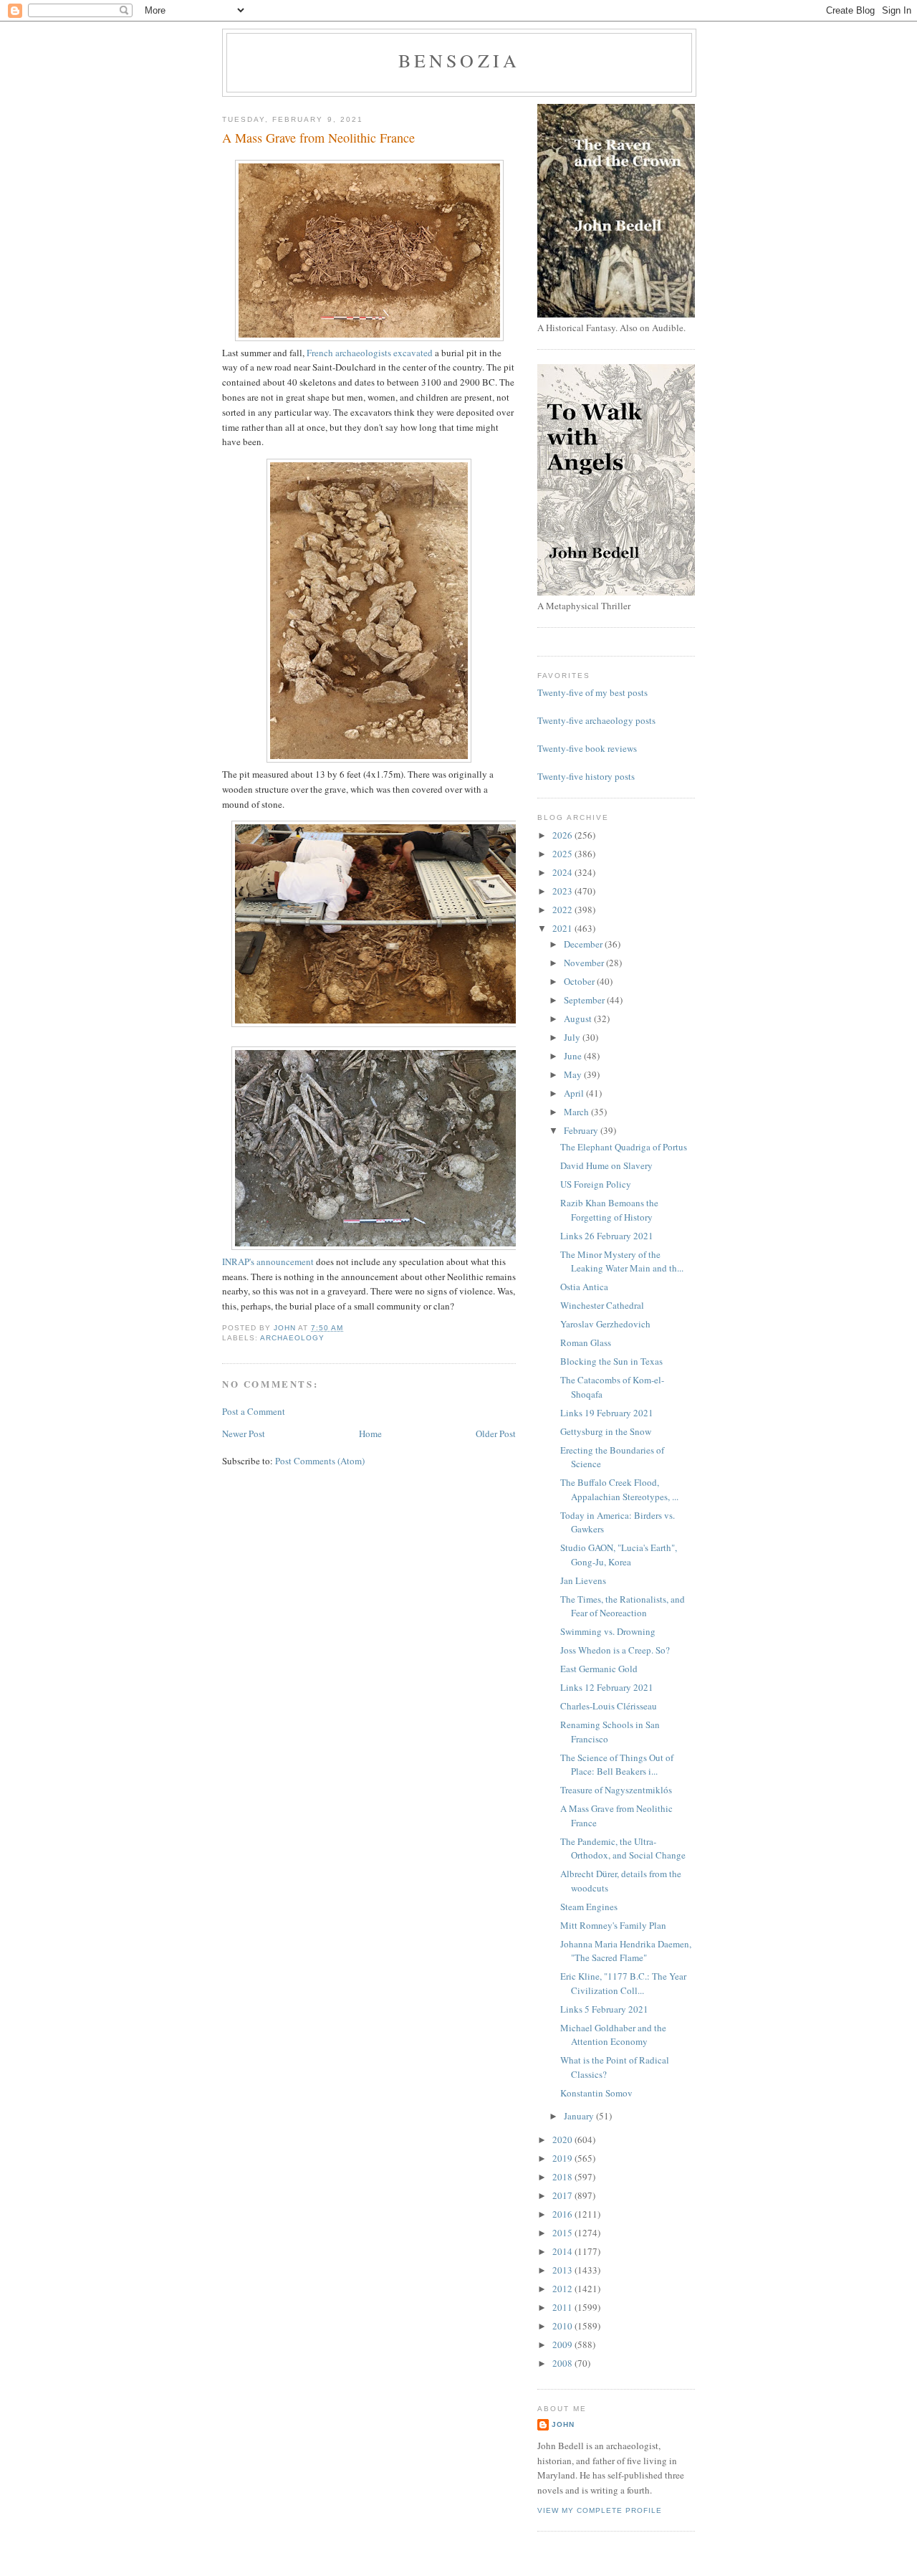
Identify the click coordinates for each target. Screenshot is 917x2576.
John (563, 2424)
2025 (563, 854)
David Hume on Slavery (606, 1165)
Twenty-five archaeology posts (596, 720)
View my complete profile (600, 2510)
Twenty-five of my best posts (592, 692)
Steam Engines (589, 1907)
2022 (563, 910)
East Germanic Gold (599, 1669)
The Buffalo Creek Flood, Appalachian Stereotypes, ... (619, 1489)
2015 (563, 2233)
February (582, 1130)
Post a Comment (254, 1411)
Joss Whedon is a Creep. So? (615, 1650)
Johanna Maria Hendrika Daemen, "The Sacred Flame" (626, 1951)
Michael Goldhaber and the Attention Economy (613, 2035)
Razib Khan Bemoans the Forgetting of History (609, 1210)
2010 (563, 2326)
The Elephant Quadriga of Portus (624, 1147)
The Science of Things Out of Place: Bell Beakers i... (617, 1765)
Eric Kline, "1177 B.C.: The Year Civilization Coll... (623, 1983)
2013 (563, 2270)
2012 (563, 2289)
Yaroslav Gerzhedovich (605, 1324)
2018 (563, 2177)
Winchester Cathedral (602, 1305)
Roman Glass (586, 1342)
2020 (563, 2139)
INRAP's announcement (268, 1261)
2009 (563, 2344)
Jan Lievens (583, 1580)
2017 (563, 2195)
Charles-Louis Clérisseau (609, 1706)
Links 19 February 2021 (607, 1413)
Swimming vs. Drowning (608, 1631)
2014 (563, 2251)
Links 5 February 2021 (604, 2009)
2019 (563, 2158)
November (585, 963)
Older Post (496, 1434)
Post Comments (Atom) (320, 1461)
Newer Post (244, 1434)
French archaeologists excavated (370, 353)
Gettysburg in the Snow (606, 1431)
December (584, 944)
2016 (563, 2214)
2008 (563, 2363)
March (577, 1112)
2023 (563, 891)
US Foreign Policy (596, 1184)
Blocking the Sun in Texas (611, 1361)
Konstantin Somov (596, 2093)
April (575, 1093)
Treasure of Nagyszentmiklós (616, 1790)
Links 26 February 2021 (607, 1236)
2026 (563, 835)
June (574, 1056)
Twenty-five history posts (586, 776)
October (580, 981)
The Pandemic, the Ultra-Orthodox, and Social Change (623, 1848)
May (574, 1074)
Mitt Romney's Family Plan (613, 1925)
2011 (563, 2307)
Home (370, 1434)
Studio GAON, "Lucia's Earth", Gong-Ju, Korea (619, 1555)
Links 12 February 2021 (607, 1687)
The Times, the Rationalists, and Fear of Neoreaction (623, 1606)
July (573, 1037)
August (579, 1019)
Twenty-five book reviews (587, 748)
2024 (563, 872)
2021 (563, 928)
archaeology (292, 1338)
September (585, 1000)
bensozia (460, 60)
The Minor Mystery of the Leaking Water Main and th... (622, 1261)
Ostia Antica (584, 1287)
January (580, 2116)
